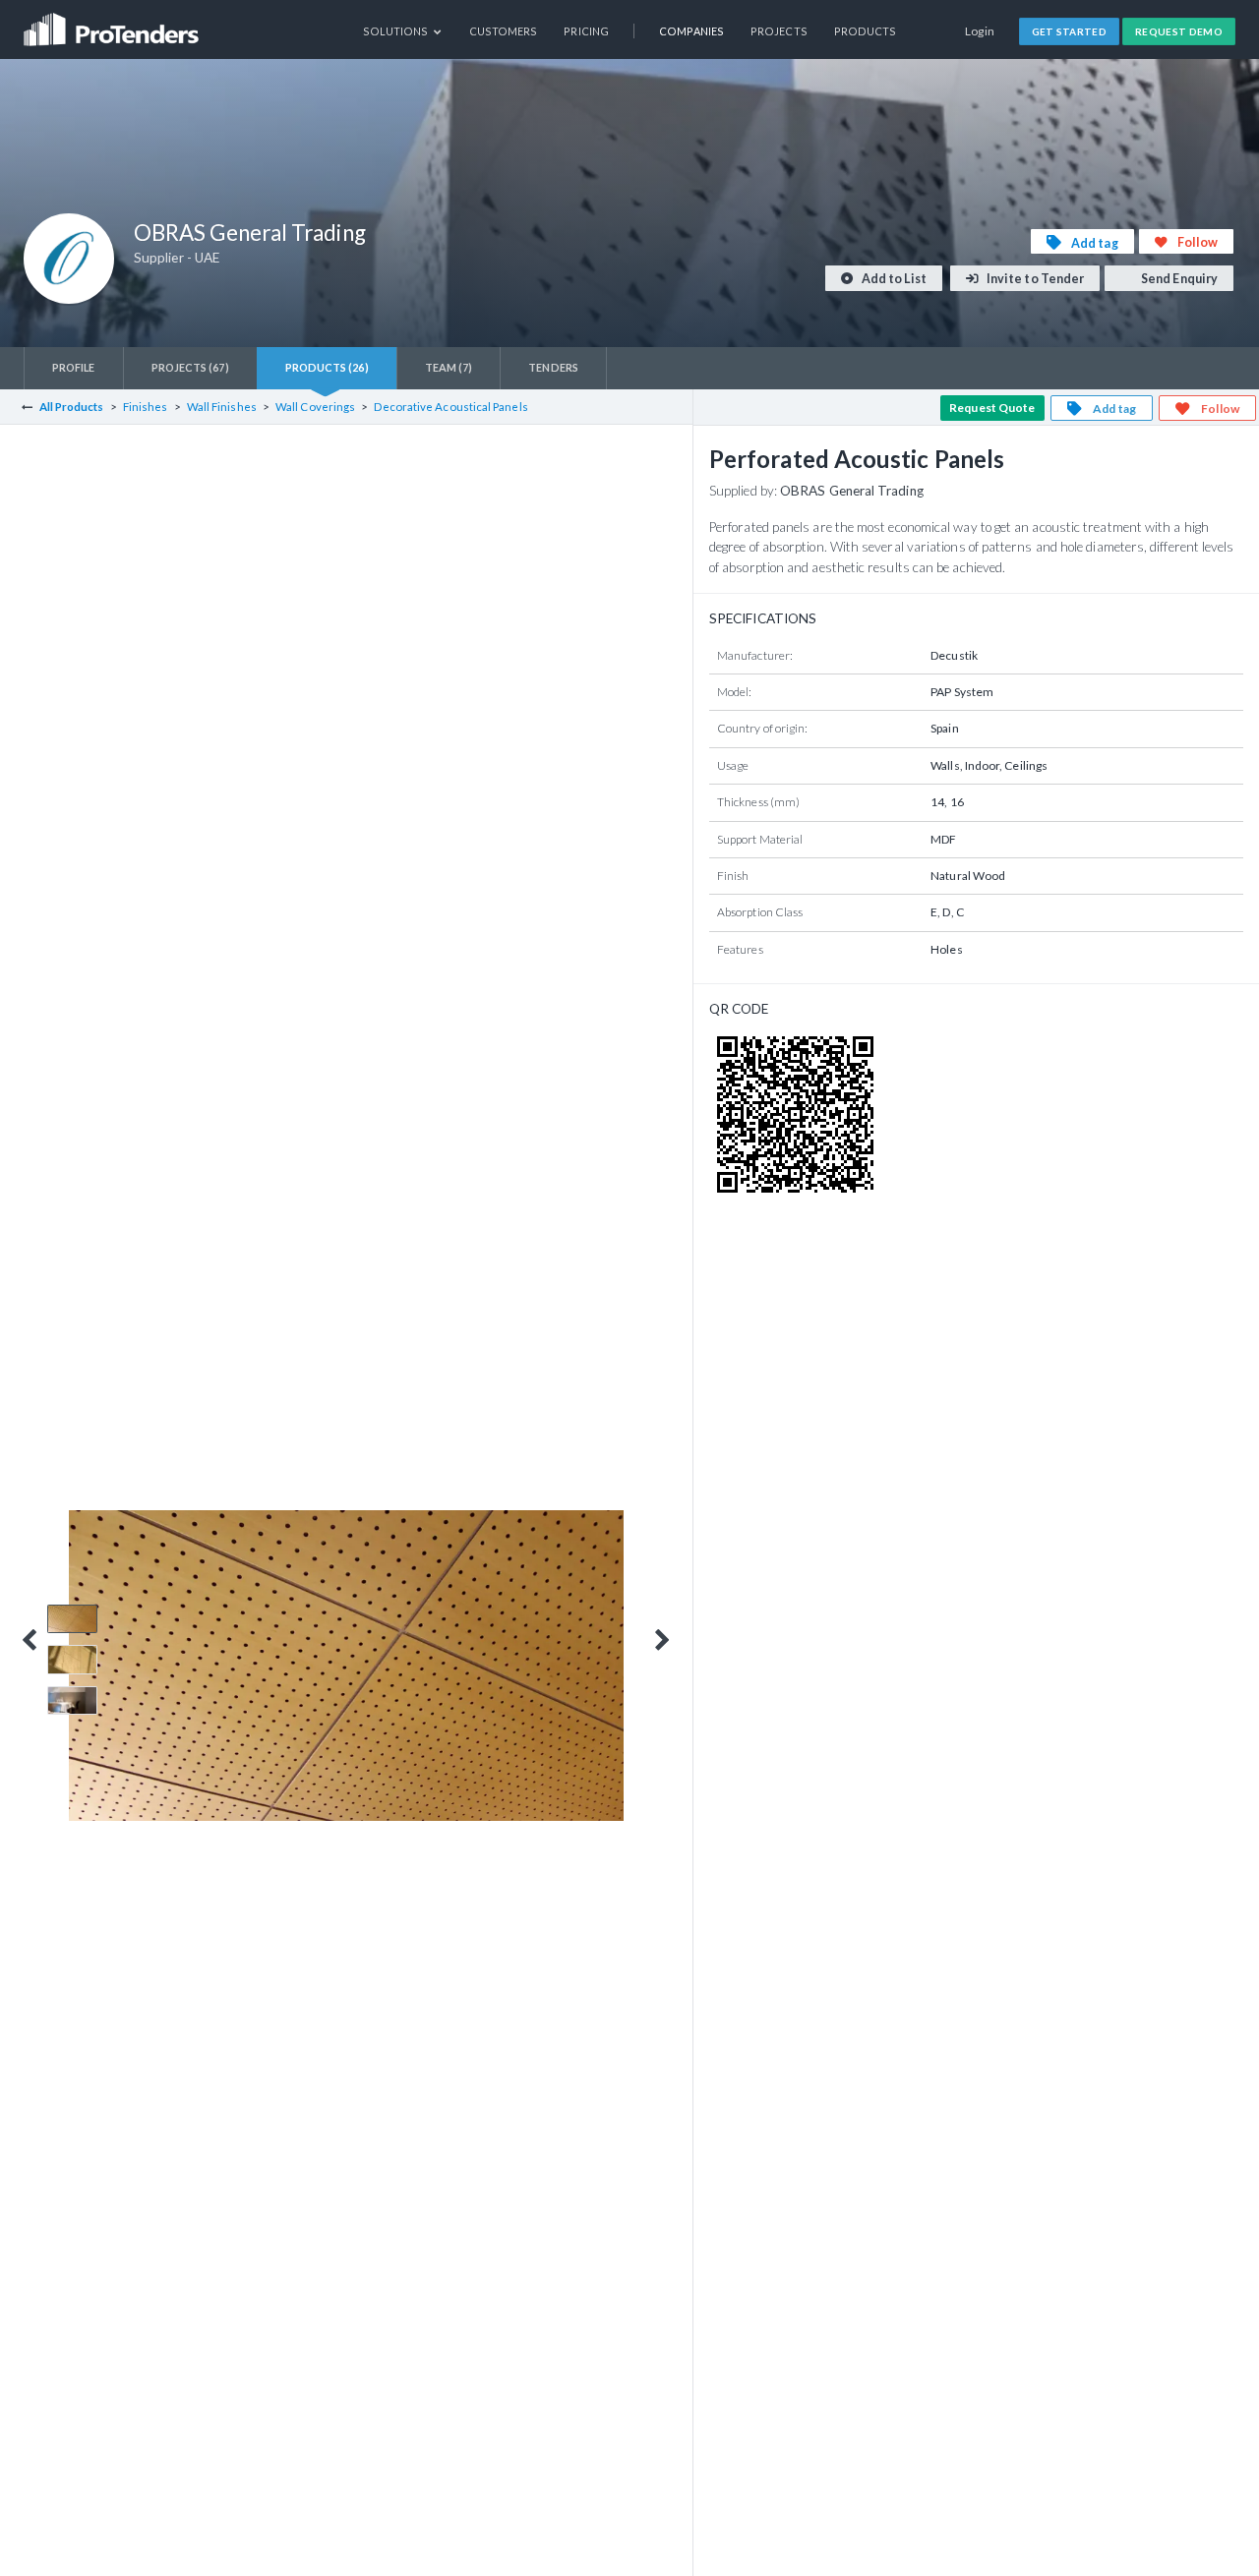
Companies (691, 31)
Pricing (586, 31)
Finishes (146, 407)
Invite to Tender (1034, 279)
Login (980, 31)
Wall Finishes (222, 407)
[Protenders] (113, 23)
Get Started (1070, 31)
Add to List (893, 279)
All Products (72, 407)
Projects (779, 31)
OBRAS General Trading (852, 491)
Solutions (397, 31)
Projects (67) (190, 367)
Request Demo (1179, 31)
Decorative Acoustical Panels (450, 407)
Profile (74, 367)
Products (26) (327, 367)
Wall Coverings (315, 407)
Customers (504, 31)
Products (866, 31)
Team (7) (449, 367)
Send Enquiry (1178, 279)
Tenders (553, 367)
